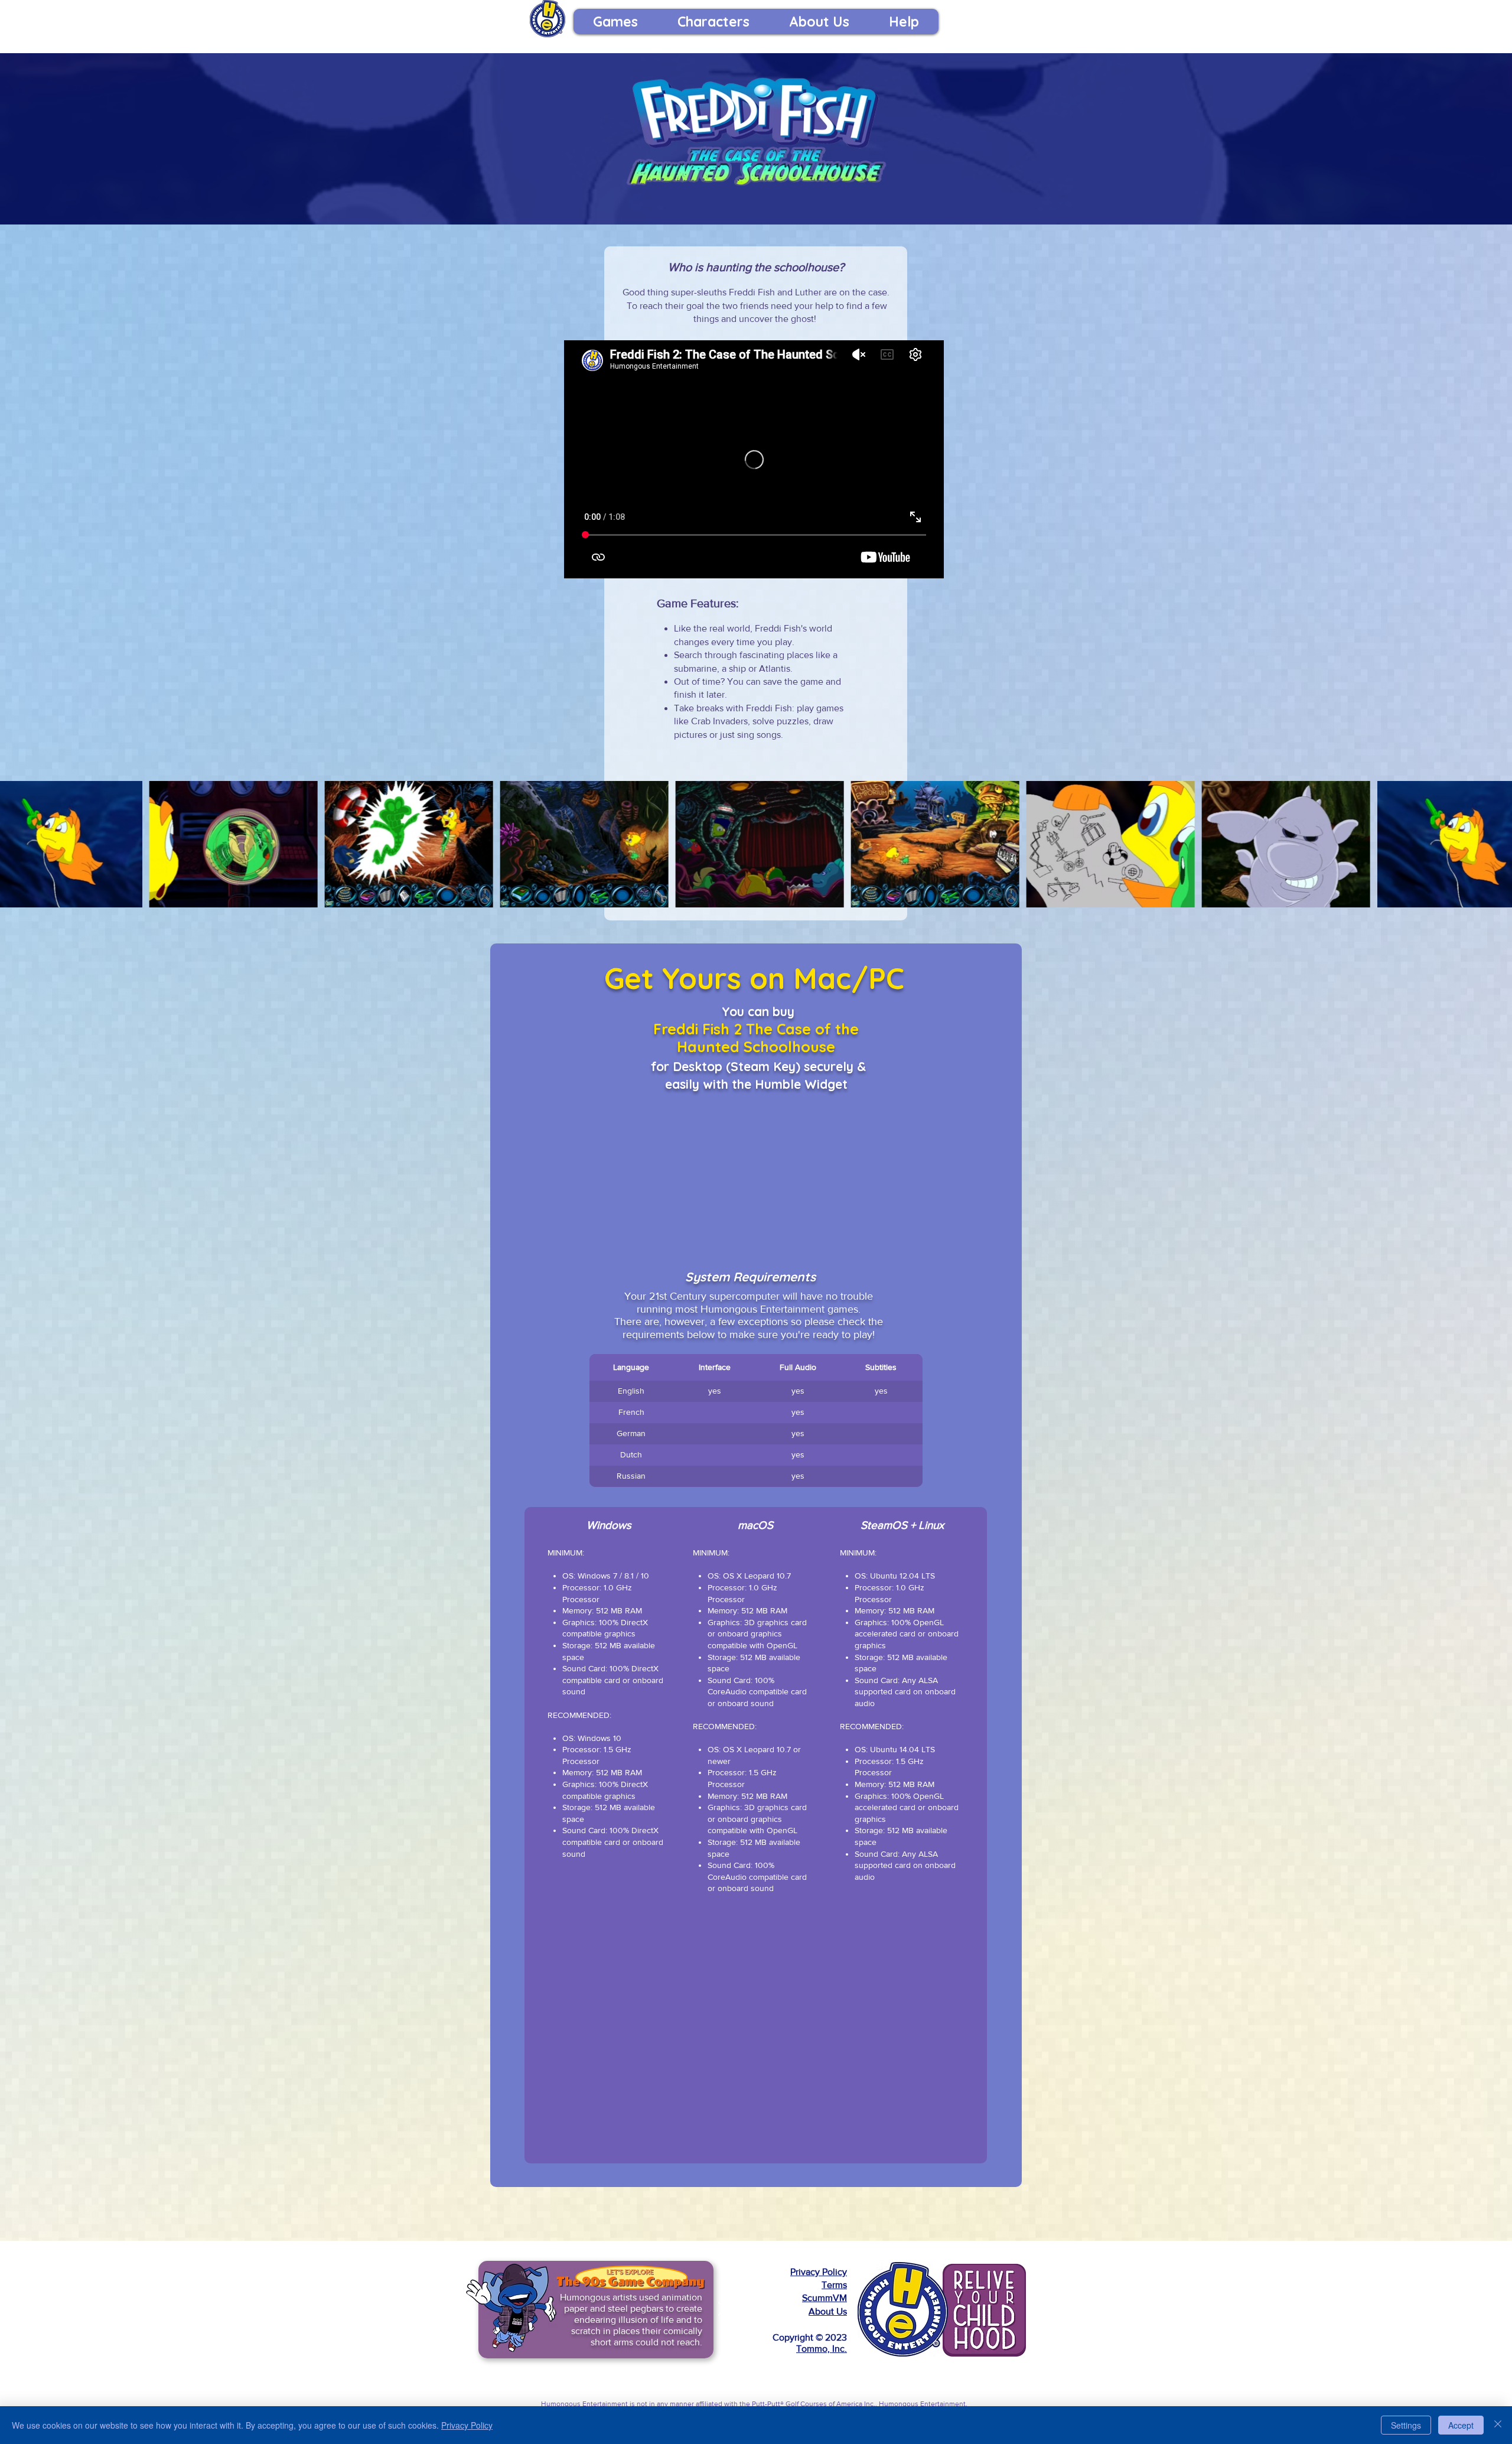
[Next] (722, 2310)
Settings (1406, 2425)
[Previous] (470, 2310)
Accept (1461, 2425)
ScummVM (825, 2298)
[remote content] (756, 1175)
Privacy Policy (819, 2272)
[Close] (1498, 2425)
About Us (828, 2311)
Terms (834, 2285)
